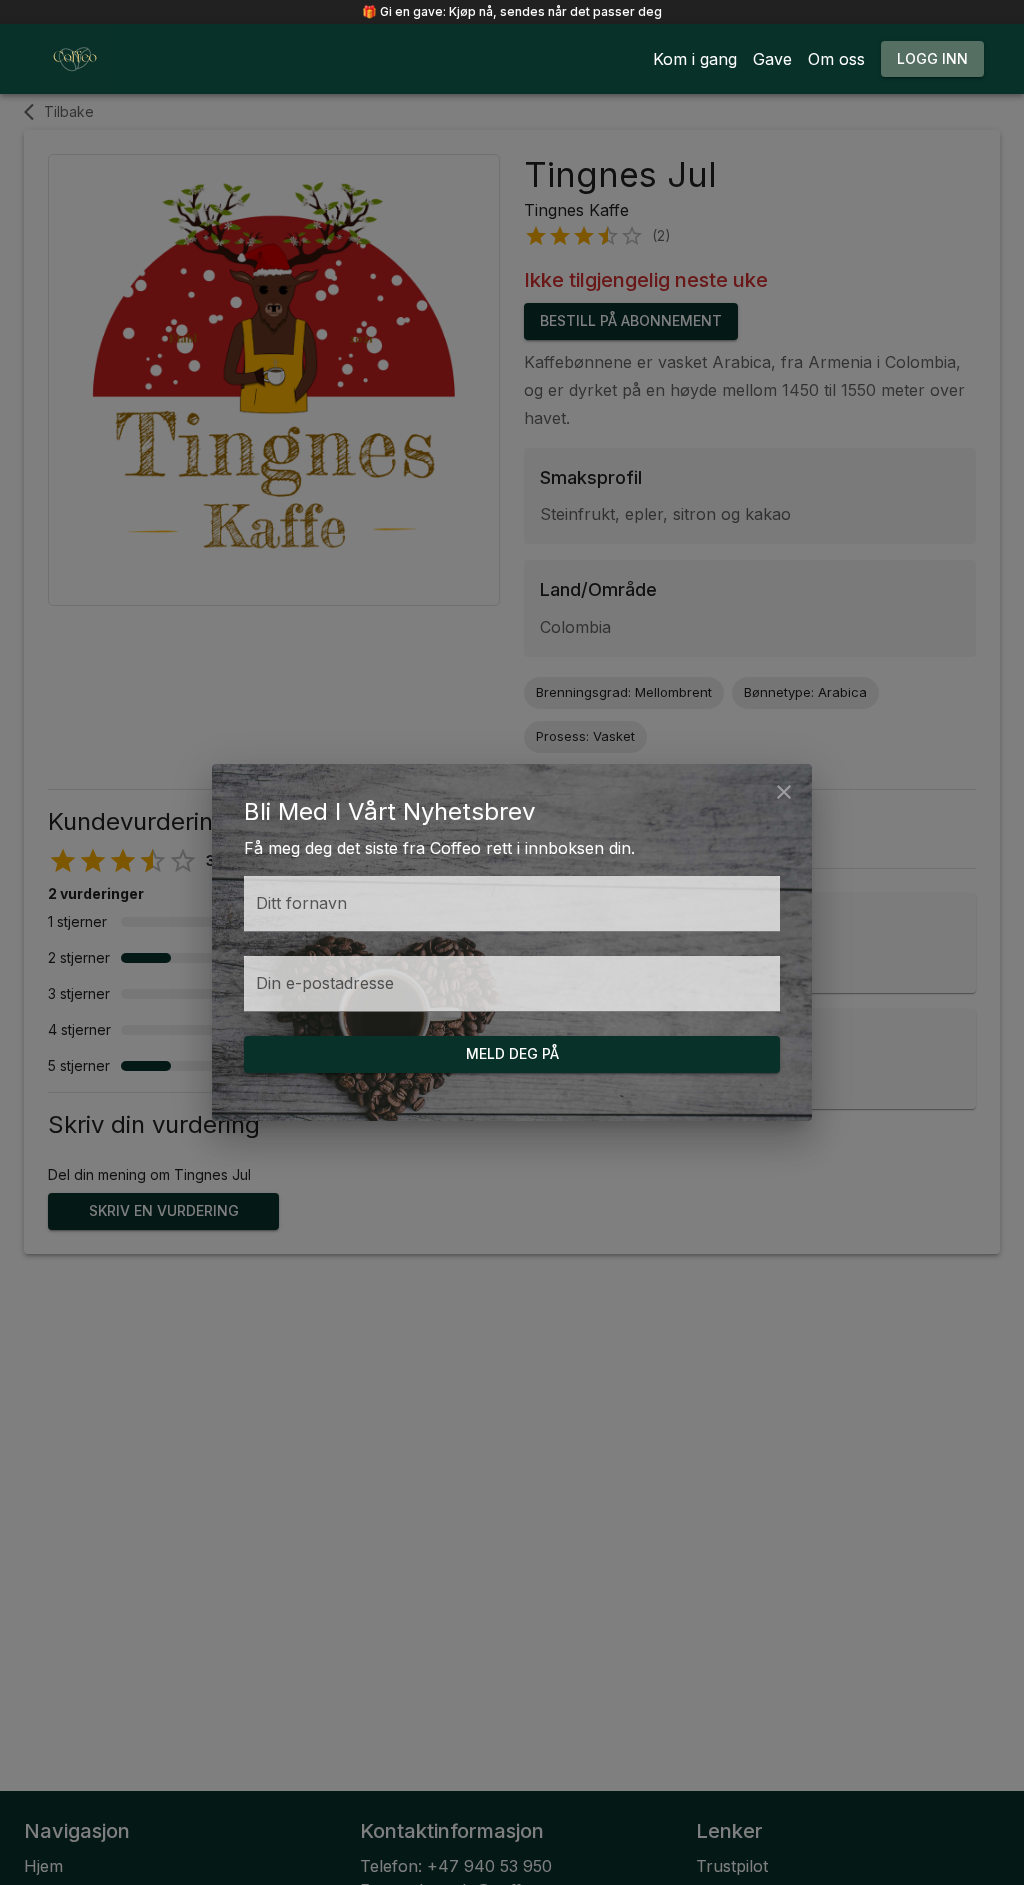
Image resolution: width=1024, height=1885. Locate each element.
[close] (784, 792)
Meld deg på (512, 1053)
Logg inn (932, 58)
